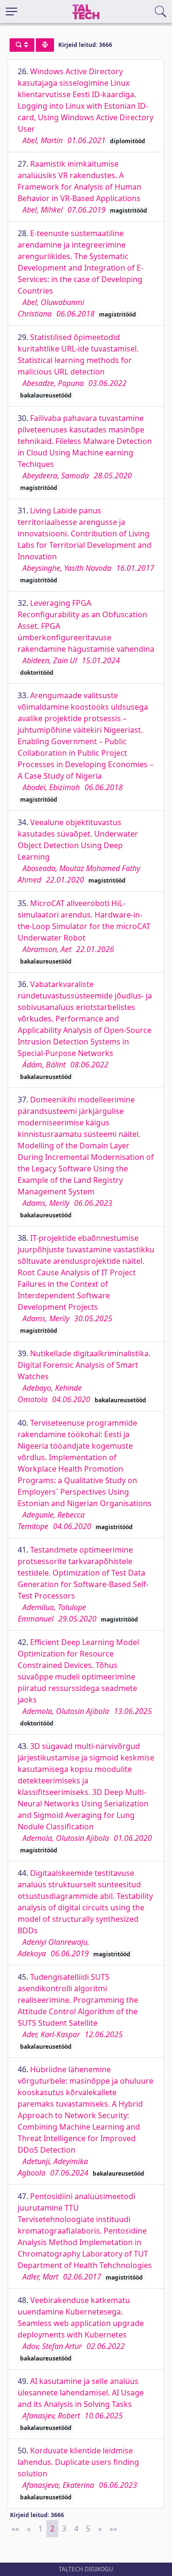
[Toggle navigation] (11, 11)
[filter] (22, 45)
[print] (45, 45)
